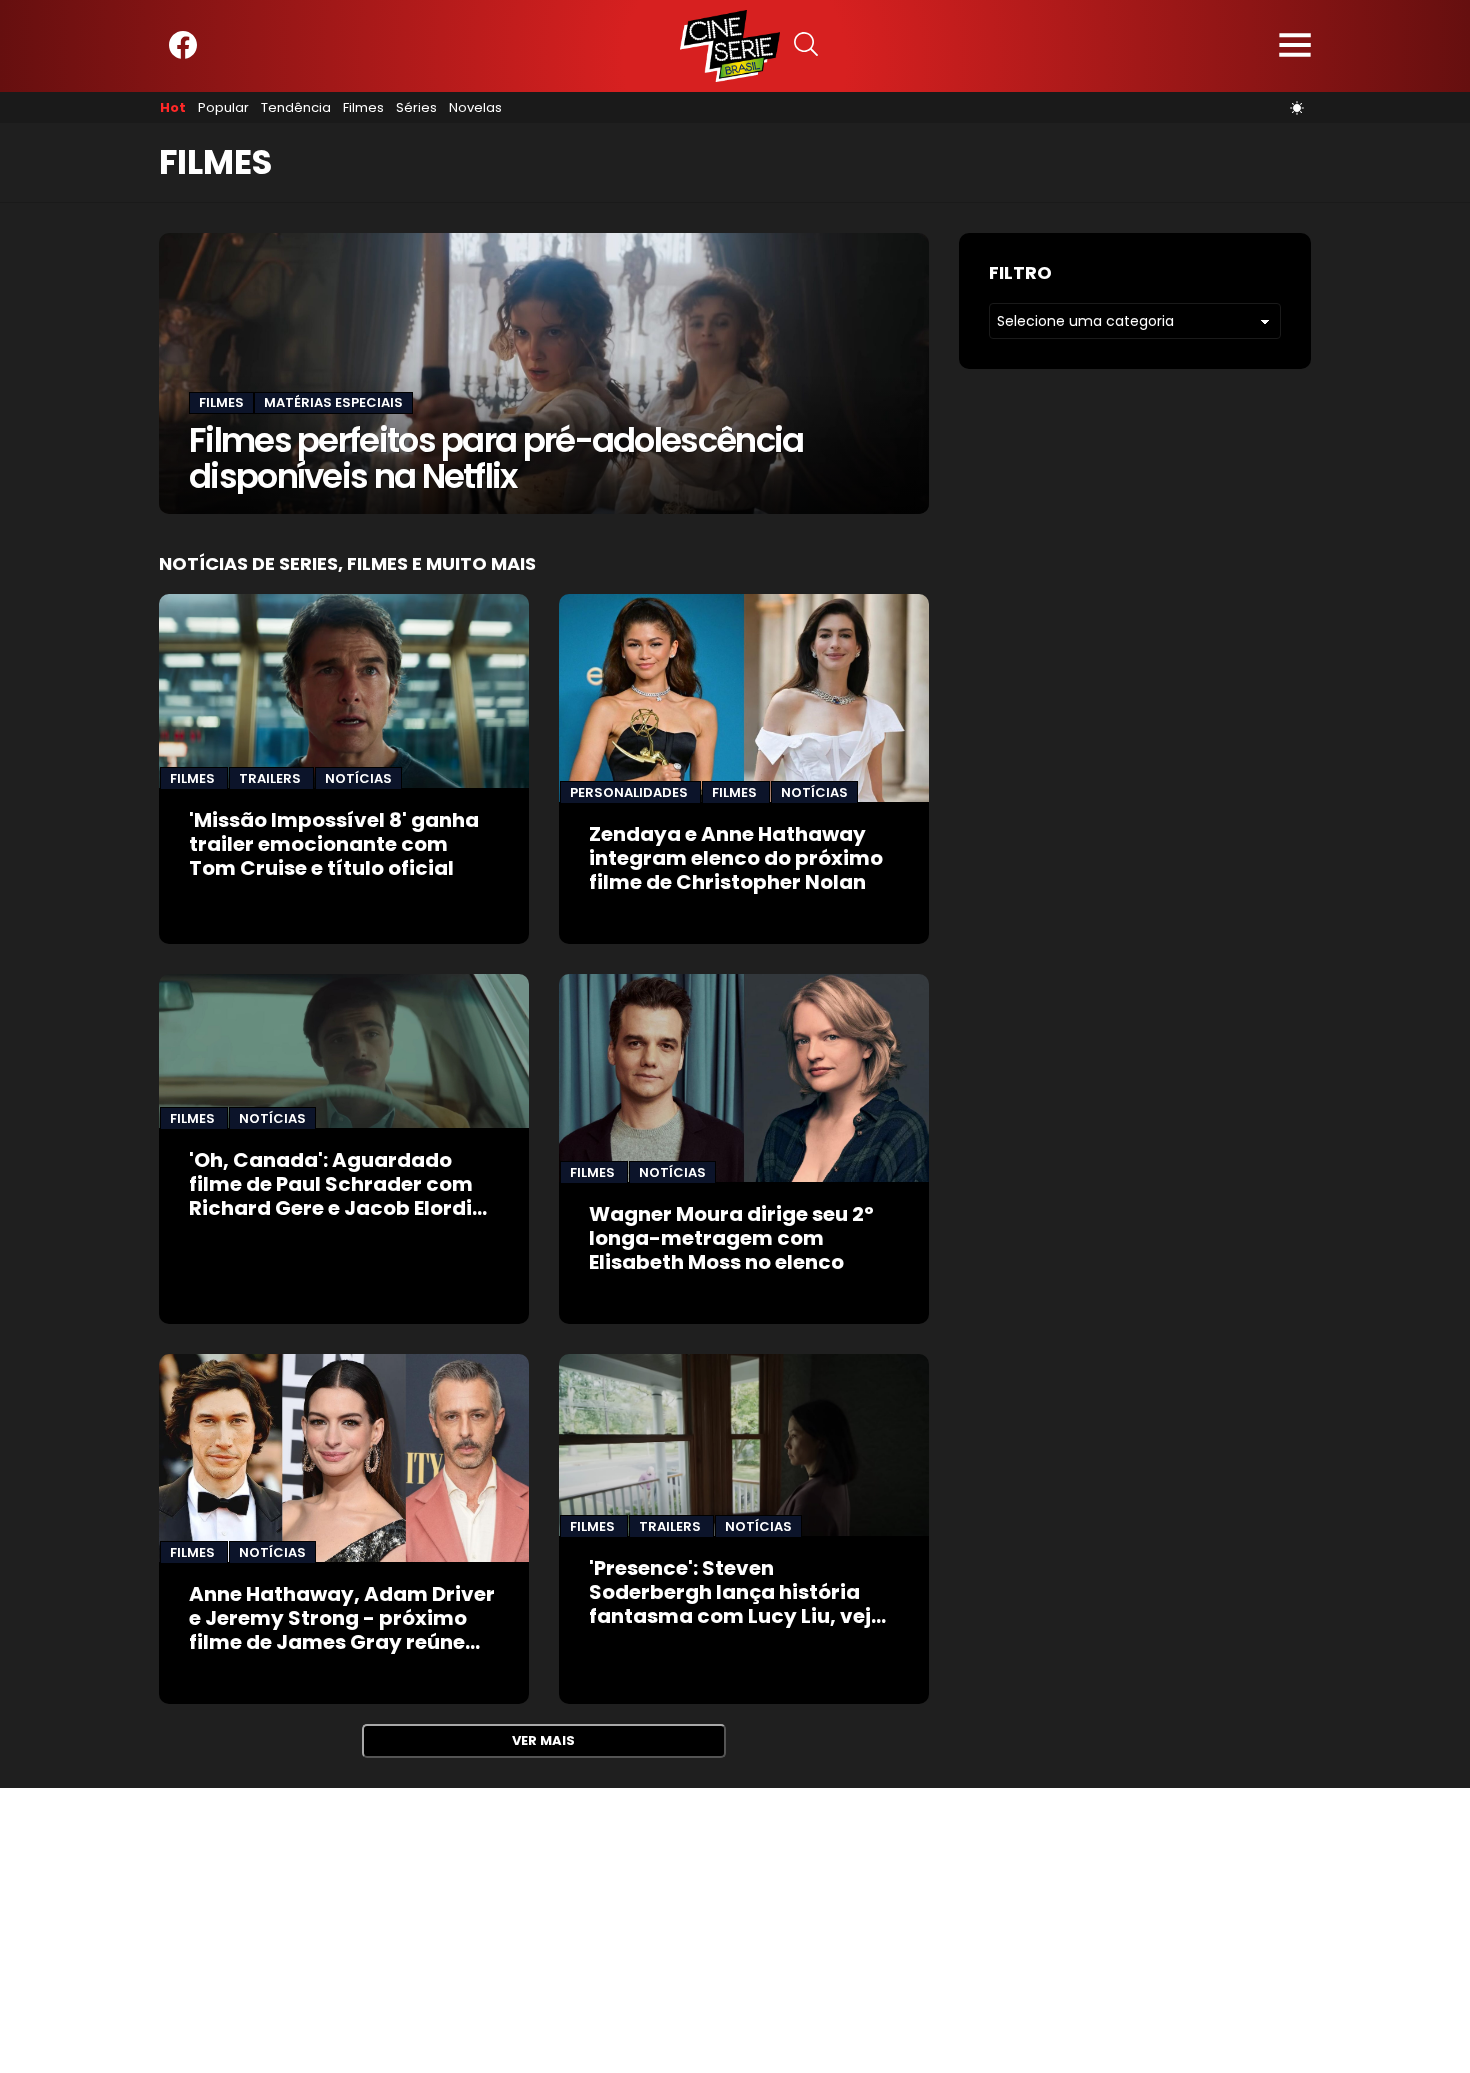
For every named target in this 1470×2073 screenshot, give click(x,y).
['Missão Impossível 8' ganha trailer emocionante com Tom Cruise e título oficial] (344, 690)
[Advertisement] (600, 1928)
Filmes (363, 108)
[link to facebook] (183, 54)
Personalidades (630, 792)
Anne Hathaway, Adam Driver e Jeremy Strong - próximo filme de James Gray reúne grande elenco (342, 1630)
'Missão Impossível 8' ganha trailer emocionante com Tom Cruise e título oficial (334, 844)
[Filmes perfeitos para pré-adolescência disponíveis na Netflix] (544, 373)
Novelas (475, 108)
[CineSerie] (730, 46)
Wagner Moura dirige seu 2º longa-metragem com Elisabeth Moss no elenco (731, 1238)
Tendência (296, 108)
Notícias (358, 778)
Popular (223, 108)
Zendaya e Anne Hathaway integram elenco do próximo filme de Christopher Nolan (736, 858)
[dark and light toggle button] (1297, 108)
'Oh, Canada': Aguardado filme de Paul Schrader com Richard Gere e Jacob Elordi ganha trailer (331, 1196)
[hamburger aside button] (1295, 46)
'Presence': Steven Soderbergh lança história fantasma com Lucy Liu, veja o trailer (737, 1604)
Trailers (271, 778)
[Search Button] (806, 46)
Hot (173, 108)
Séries (416, 108)
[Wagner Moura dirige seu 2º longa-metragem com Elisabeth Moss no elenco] (744, 1078)
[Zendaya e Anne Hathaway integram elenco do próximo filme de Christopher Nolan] (744, 698)
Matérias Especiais (333, 402)
